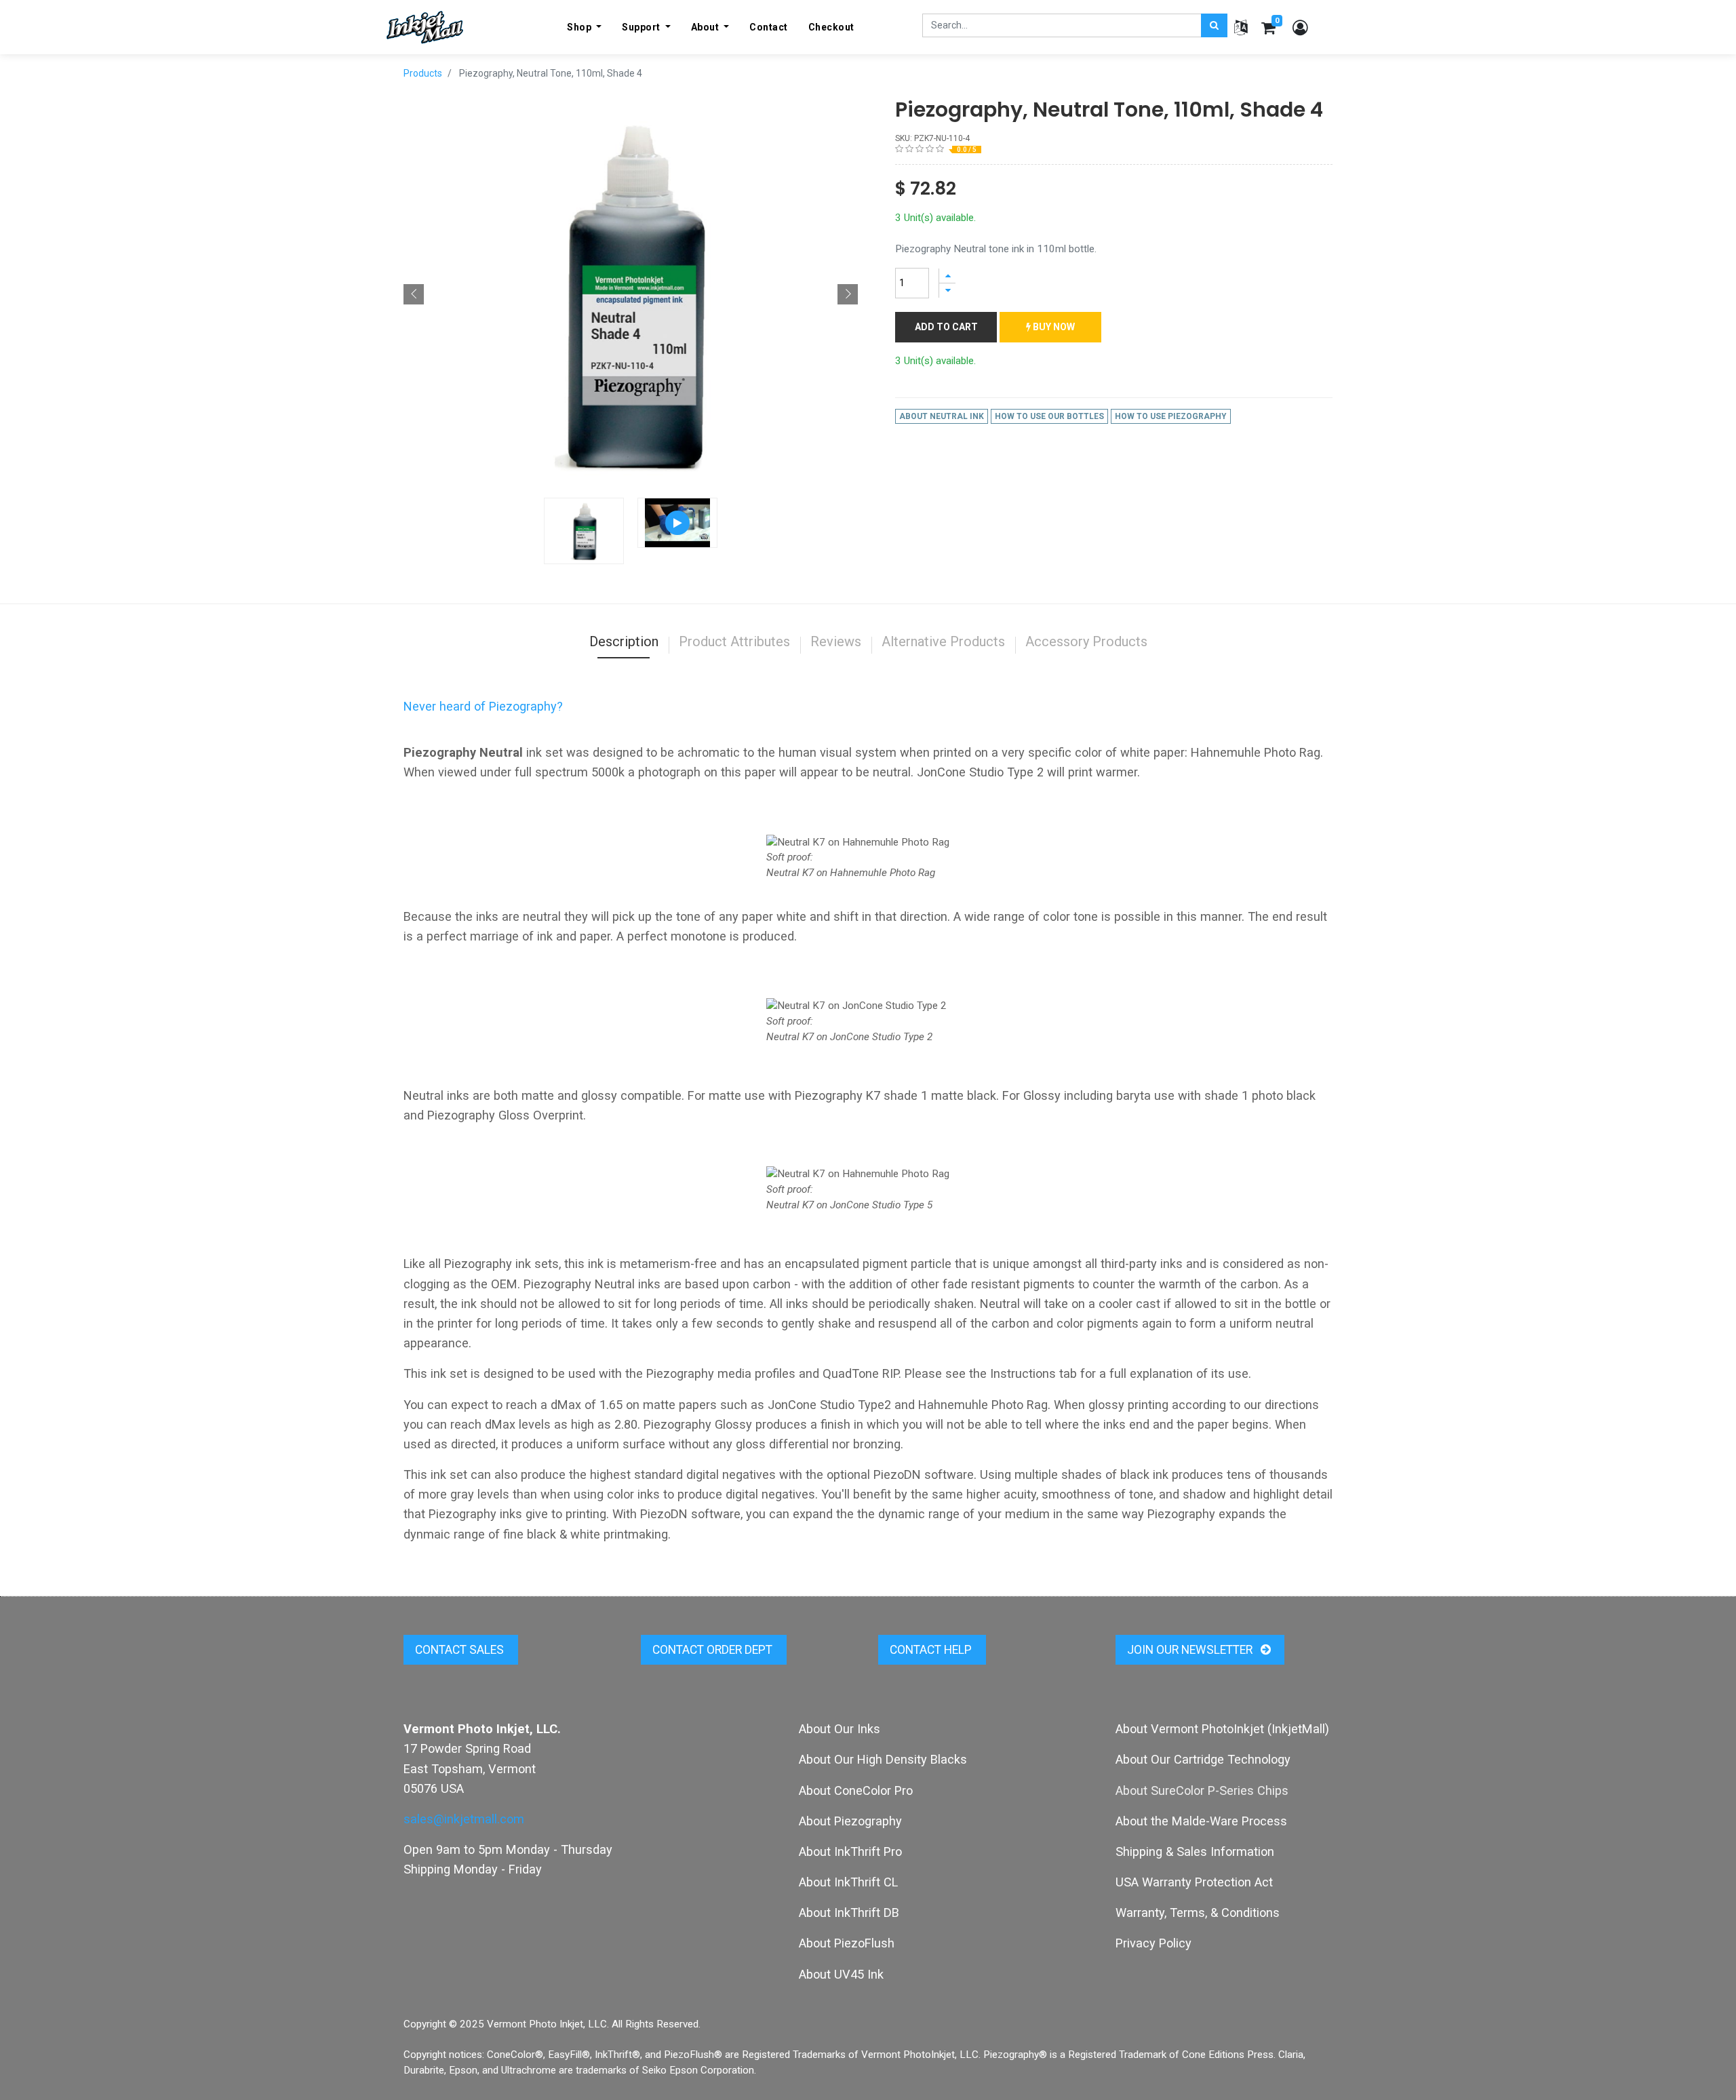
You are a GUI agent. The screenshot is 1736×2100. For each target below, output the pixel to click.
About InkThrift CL (848, 1882)
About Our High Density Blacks (883, 1759)
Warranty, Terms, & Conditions (1198, 1913)
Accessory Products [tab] (1086, 641)
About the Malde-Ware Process (1201, 1821)
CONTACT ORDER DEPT (714, 1650)
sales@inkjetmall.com (464, 1819)
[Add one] (947, 276)
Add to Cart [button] (946, 327)
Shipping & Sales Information (1195, 1851)
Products (423, 73)
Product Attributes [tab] (734, 641)
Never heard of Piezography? (483, 706)
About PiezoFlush (847, 1943)
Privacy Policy (1153, 1943)
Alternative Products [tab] (943, 641)
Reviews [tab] (836, 641)
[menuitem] (769, 27)
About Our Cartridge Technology (1203, 1759)
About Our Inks (840, 1729)
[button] (414, 294)
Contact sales (461, 1650)
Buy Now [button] (1053, 327)
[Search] (1214, 25)
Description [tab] (624, 641)
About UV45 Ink (841, 1974)
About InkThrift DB (849, 1913)
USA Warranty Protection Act (1194, 1882)
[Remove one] (947, 291)
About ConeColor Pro (856, 1790)
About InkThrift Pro (850, 1851)
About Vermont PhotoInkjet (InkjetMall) (1222, 1729)
